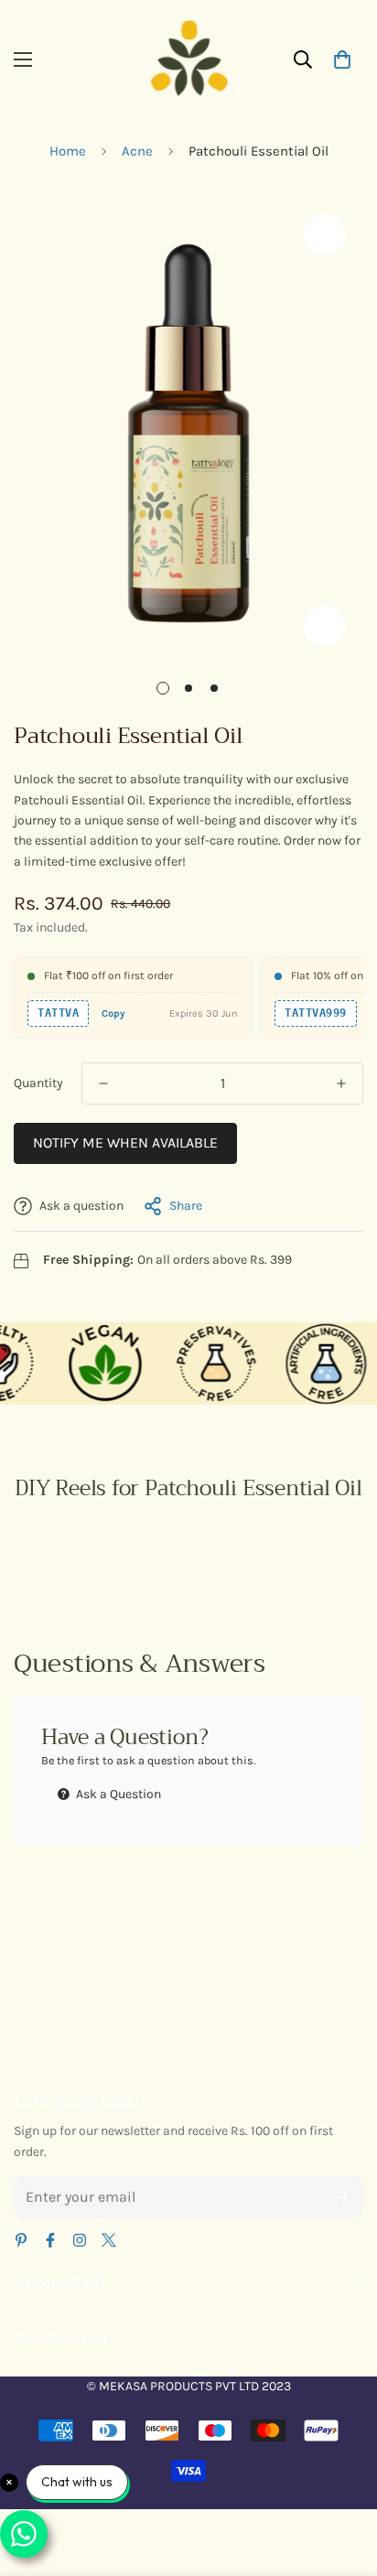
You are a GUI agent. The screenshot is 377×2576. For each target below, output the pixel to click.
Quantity (38, 1083)
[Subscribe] (343, 2197)
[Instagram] (80, 2240)
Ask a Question (117, 1794)
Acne (137, 151)
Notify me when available (125, 1142)
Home (68, 151)
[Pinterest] (21, 2240)
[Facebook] (50, 2240)
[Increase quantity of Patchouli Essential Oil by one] (341, 1083)
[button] (342, 59)
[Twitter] (109, 2240)
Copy (113, 1013)
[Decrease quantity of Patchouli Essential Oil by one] (103, 1083)
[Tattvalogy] (188, 59)
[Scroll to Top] (344, 2479)
